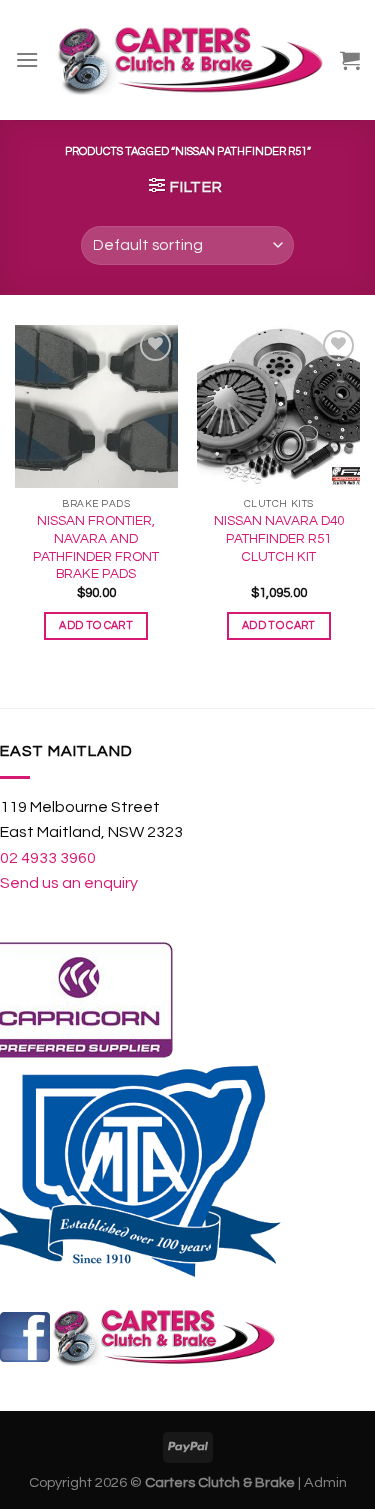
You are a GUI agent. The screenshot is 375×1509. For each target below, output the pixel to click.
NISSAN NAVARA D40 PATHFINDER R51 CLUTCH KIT (279, 538)
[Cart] (350, 60)
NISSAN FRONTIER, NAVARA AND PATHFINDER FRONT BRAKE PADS (96, 547)
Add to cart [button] (96, 625)
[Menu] (27, 59)
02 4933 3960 (48, 858)
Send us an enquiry (69, 883)
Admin (325, 1482)
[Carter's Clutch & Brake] (189, 59)
